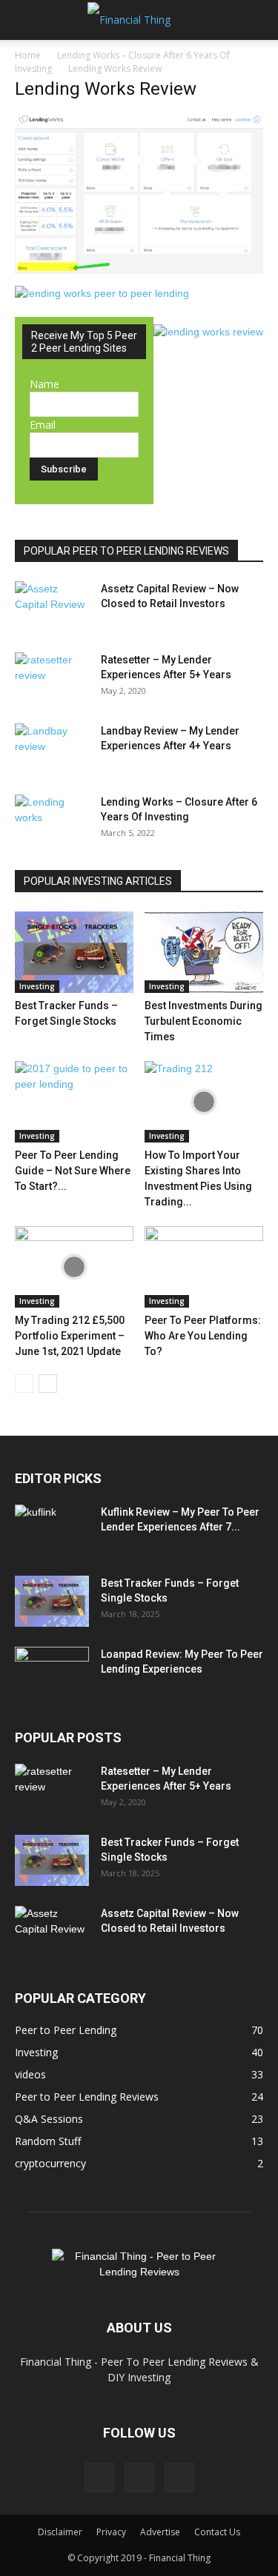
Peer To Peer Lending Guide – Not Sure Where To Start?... (73, 1171)
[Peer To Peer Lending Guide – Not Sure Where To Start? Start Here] (74, 1102)
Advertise (160, 2532)
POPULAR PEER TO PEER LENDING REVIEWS (126, 551)
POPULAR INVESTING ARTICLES (98, 881)
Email (43, 425)
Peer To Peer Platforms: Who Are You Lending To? (203, 1336)
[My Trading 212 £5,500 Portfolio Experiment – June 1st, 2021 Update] (74, 1267)
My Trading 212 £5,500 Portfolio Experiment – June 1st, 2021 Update (70, 1336)
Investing (37, 986)
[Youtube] (179, 2478)
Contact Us (217, 2532)
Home (28, 55)
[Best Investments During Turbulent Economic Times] (204, 952)
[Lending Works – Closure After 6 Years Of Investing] (52, 820)
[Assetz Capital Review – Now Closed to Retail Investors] (52, 607)
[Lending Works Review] (139, 270)
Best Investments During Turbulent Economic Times (203, 1021)
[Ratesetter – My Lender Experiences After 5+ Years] (52, 678)
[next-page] (48, 1384)
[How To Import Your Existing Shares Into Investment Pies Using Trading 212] (204, 1102)
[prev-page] (24, 1384)
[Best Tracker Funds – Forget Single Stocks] (74, 952)
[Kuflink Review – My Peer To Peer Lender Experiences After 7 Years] (52, 1530)
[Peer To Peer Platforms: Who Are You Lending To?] (204, 1267)
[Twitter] (139, 2478)
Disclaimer (60, 2532)
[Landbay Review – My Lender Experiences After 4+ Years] (52, 749)
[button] (25, 20)
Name (44, 384)
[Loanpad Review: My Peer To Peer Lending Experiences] (52, 1673)
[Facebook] (99, 2478)
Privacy (111, 2532)
